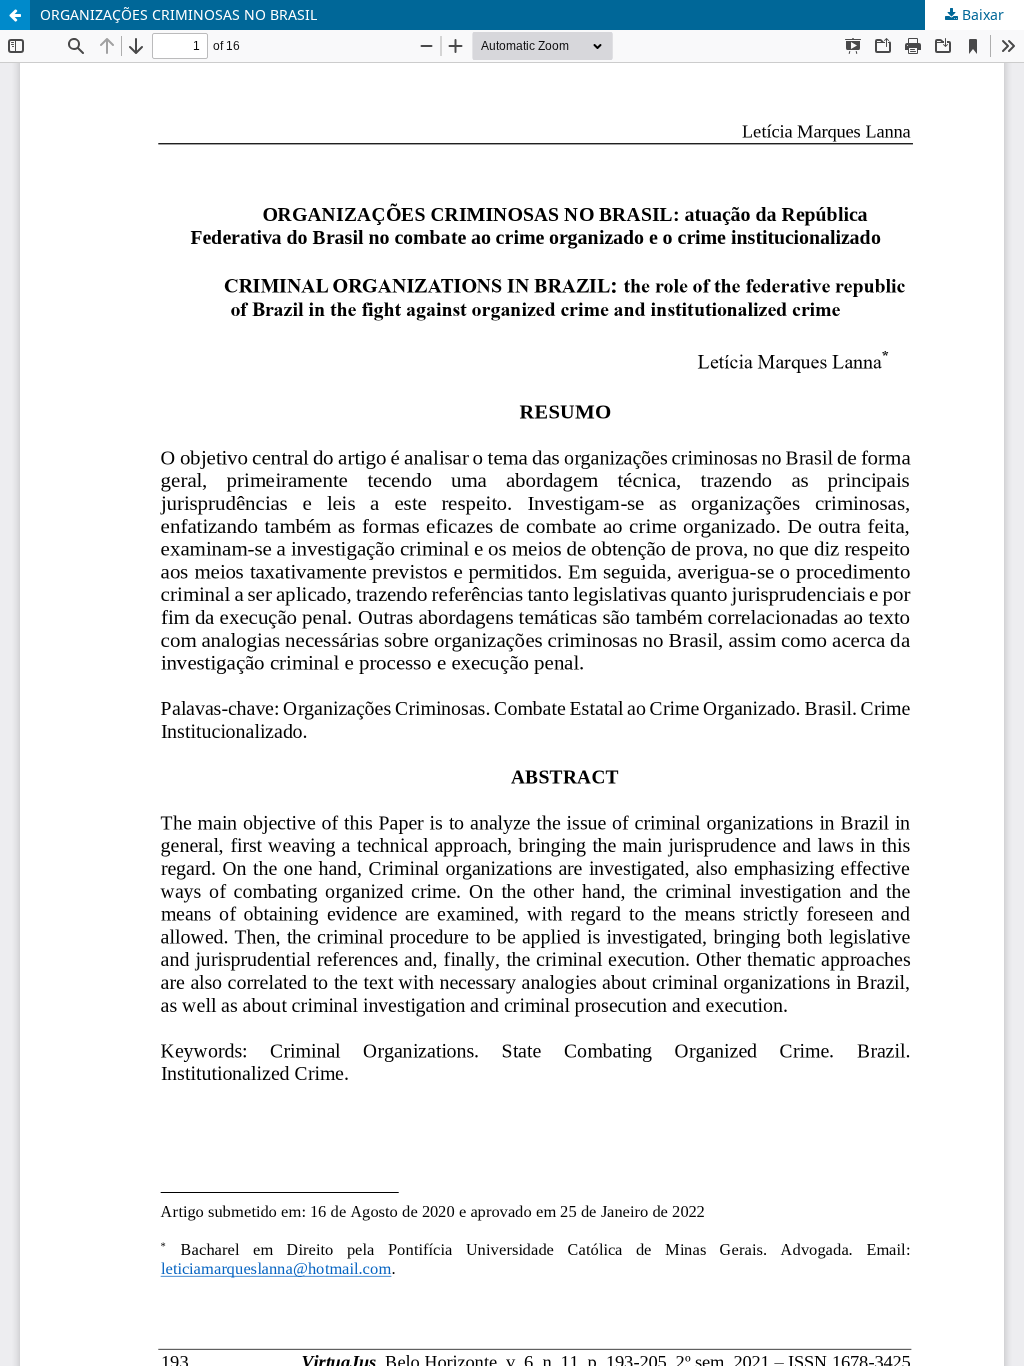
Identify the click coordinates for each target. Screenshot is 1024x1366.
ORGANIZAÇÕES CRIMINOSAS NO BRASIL (178, 14)
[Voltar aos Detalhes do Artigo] (15, 15)
